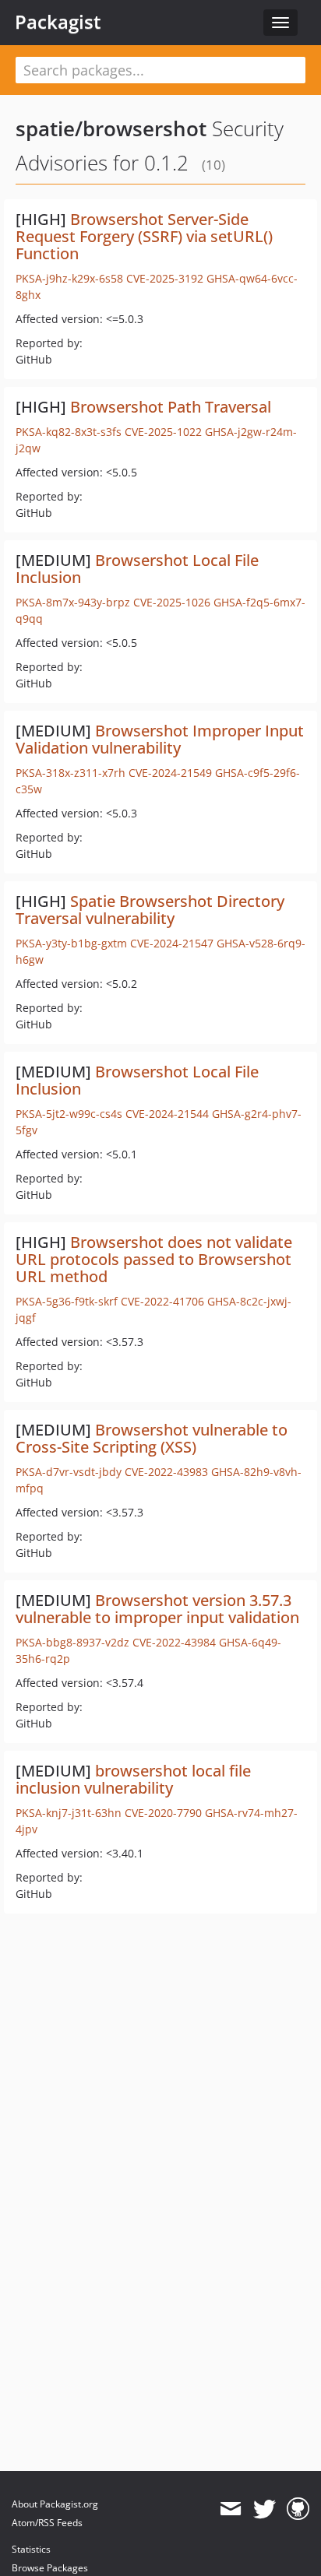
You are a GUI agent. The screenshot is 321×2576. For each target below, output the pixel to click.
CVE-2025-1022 (163, 432)
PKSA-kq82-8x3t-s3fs (69, 432)
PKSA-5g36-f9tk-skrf (67, 1301)
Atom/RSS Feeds (47, 2523)
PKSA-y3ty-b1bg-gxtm (71, 943)
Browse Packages (50, 2568)
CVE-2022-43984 (174, 1642)
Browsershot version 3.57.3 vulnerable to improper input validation (157, 1609)
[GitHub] (298, 2509)
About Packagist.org (55, 2504)
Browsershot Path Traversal (171, 407)
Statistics (31, 2549)
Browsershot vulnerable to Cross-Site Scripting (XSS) (152, 1438)
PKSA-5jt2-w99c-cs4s (69, 1114)
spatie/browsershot (111, 128)
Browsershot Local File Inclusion (137, 569)
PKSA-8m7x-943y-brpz (73, 602)
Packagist (58, 22)
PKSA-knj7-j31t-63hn (69, 1813)
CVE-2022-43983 (166, 1472)
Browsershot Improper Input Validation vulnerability (160, 739)
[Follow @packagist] (265, 2509)
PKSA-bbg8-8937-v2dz (72, 1642)
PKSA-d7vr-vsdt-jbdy (69, 1472)
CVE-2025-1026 (172, 602)
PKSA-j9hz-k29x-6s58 (69, 278)
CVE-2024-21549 (170, 773)
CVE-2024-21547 (172, 943)
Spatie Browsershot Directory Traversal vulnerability (150, 910)
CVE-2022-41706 (162, 1301)
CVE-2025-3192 (165, 278)
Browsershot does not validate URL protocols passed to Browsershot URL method (154, 1259)
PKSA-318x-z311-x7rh (71, 773)
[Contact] (230, 2509)
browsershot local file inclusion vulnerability (133, 1779)
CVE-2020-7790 (163, 1813)
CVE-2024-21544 (167, 1114)
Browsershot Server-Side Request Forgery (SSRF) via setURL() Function (144, 236)
